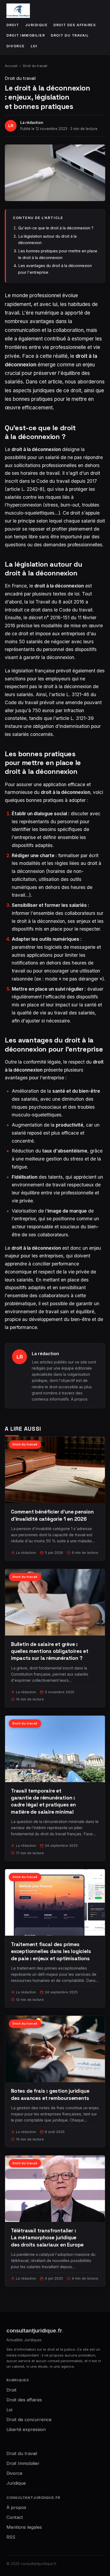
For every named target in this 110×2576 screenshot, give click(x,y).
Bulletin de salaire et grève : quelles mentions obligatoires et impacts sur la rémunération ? (50, 1651)
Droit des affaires (75, 25)
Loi (34, 46)
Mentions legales (24, 2527)
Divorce (16, 46)
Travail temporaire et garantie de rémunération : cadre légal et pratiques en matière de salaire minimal (43, 1801)
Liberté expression (26, 2429)
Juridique (36, 25)
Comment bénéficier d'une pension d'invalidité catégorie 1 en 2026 (52, 1515)
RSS (11, 2537)
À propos (79, 1399)
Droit (13, 25)
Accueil (11, 66)
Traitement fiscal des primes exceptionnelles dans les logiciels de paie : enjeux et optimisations (51, 1951)
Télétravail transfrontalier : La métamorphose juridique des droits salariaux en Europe (47, 2238)
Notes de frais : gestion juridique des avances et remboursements (50, 2094)
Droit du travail (70, 35)
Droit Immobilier (26, 35)
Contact (15, 2517)
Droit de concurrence (29, 2420)
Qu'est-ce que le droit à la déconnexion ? (56, 228)
